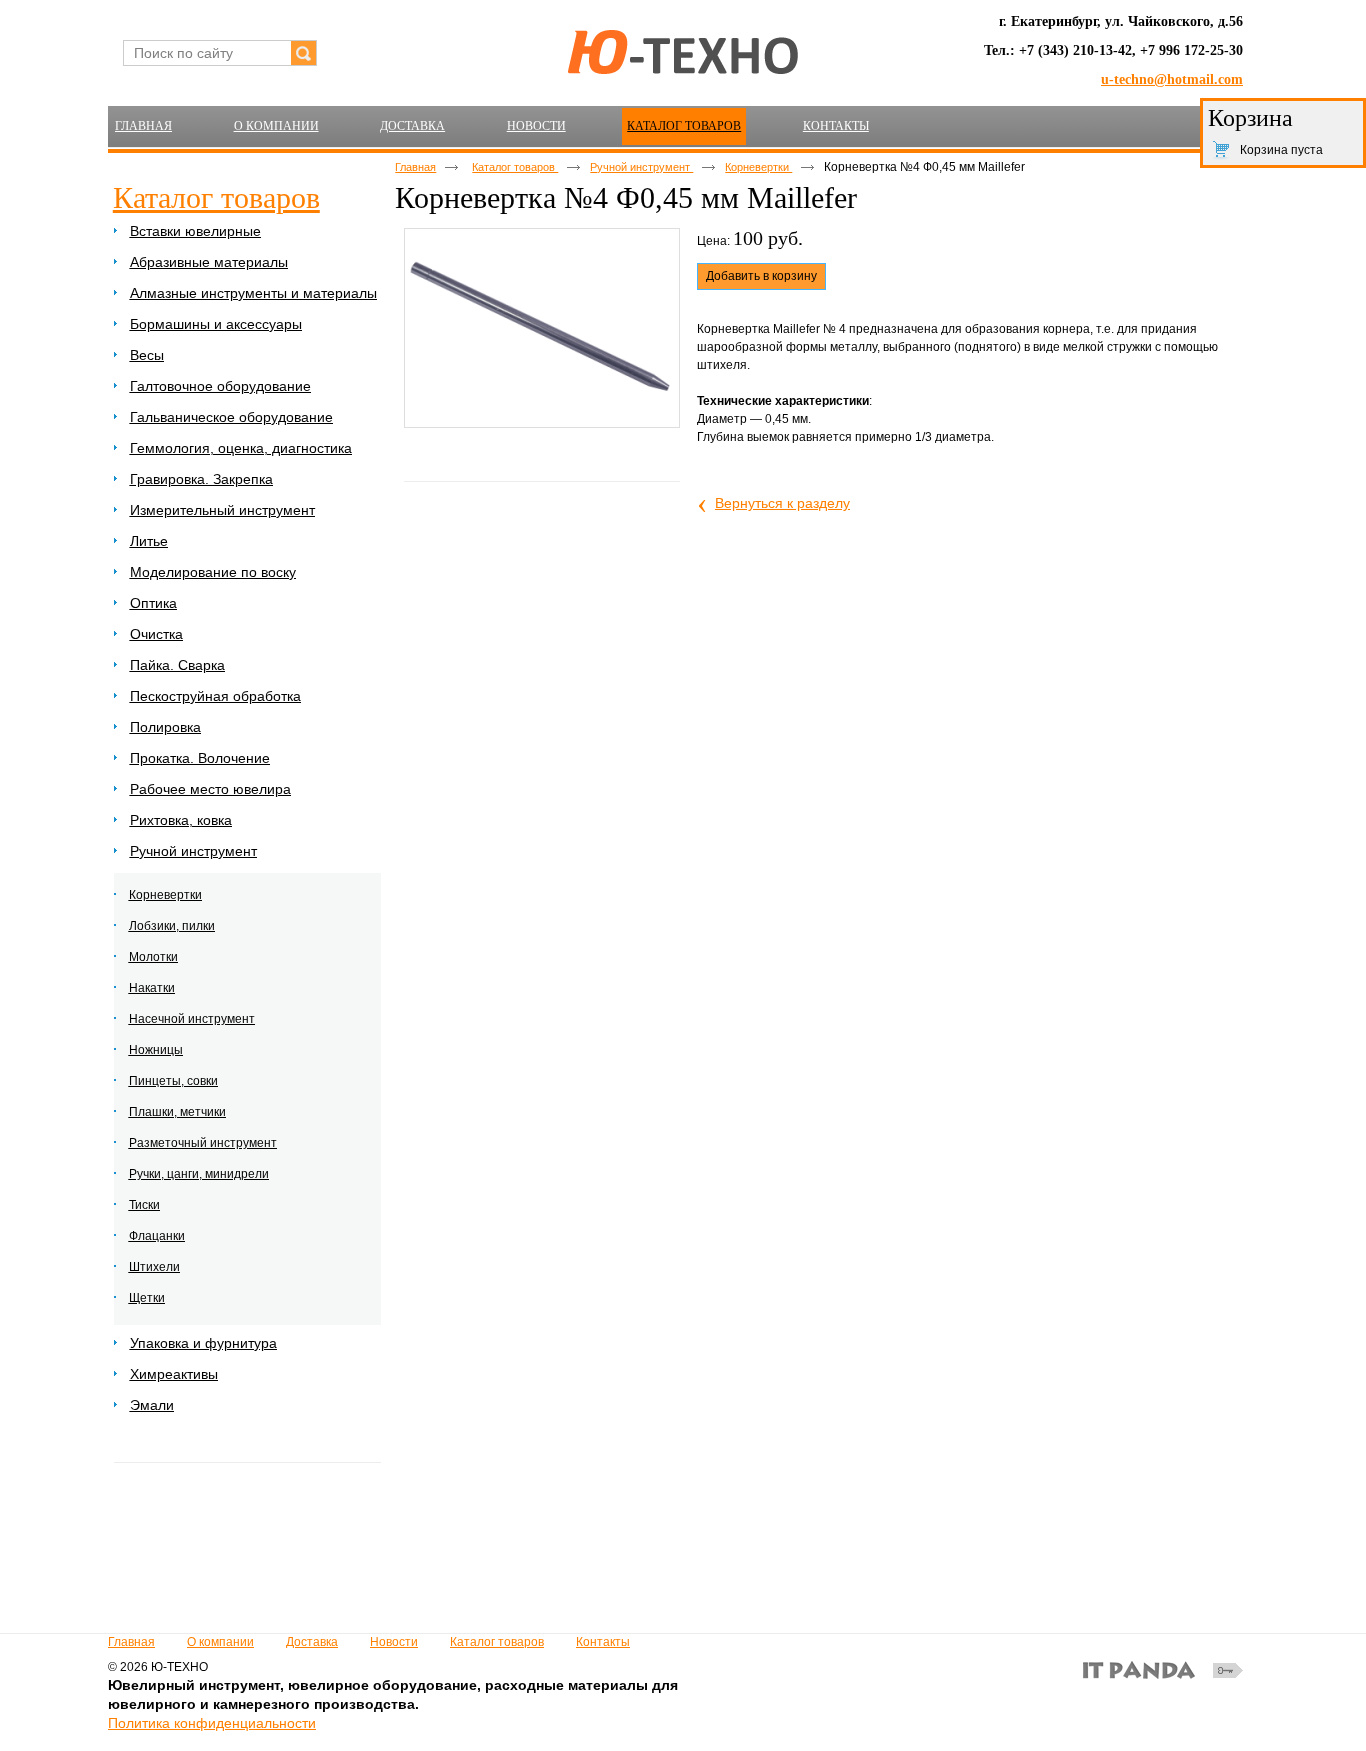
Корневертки (758, 167)
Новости (394, 1642)
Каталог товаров (684, 126)
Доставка (312, 1642)
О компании (220, 1642)
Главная (415, 167)
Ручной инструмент (641, 167)
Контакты (603, 1642)
